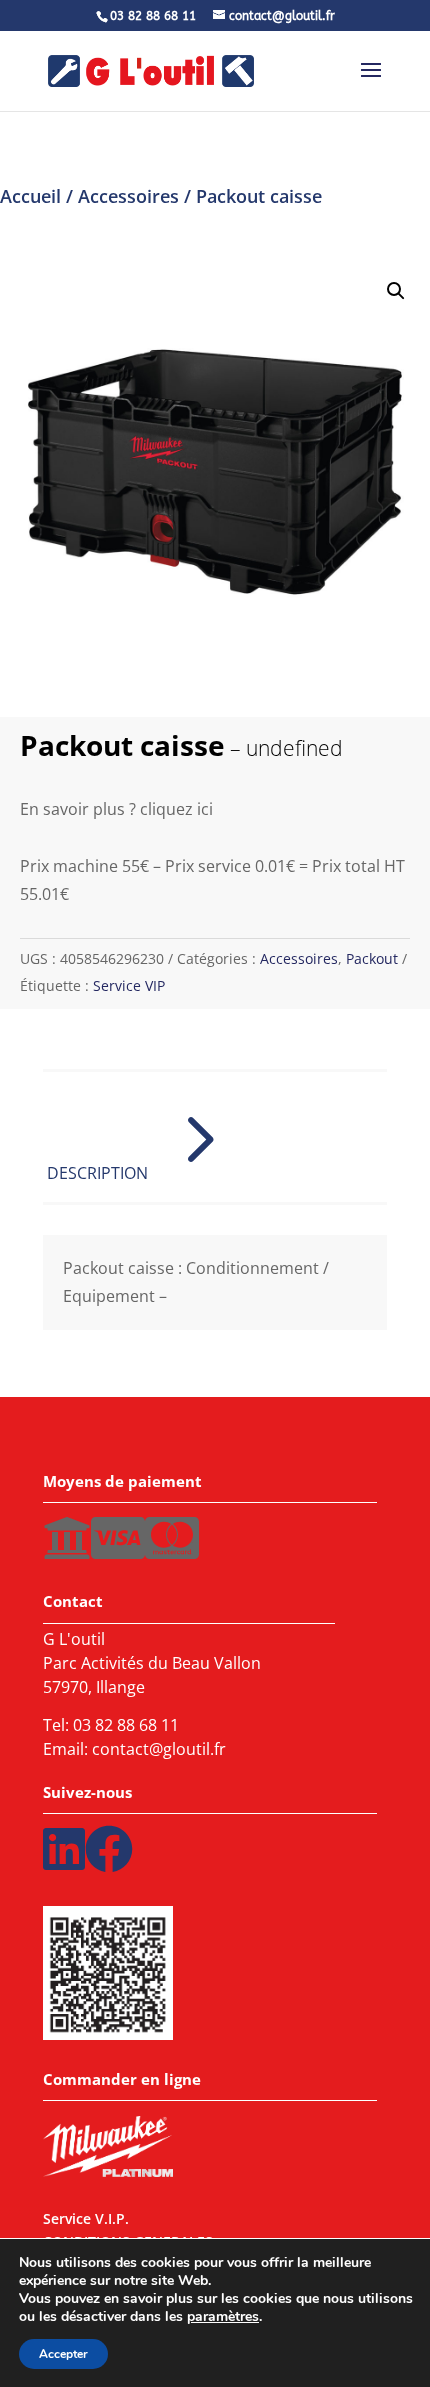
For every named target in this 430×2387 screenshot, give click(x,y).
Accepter (63, 2354)
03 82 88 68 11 (126, 1725)
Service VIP (129, 985)
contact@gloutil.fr (159, 1749)
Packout (372, 958)
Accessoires (128, 196)
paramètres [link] (223, 2316)
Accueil (30, 196)
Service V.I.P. (86, 2221)
